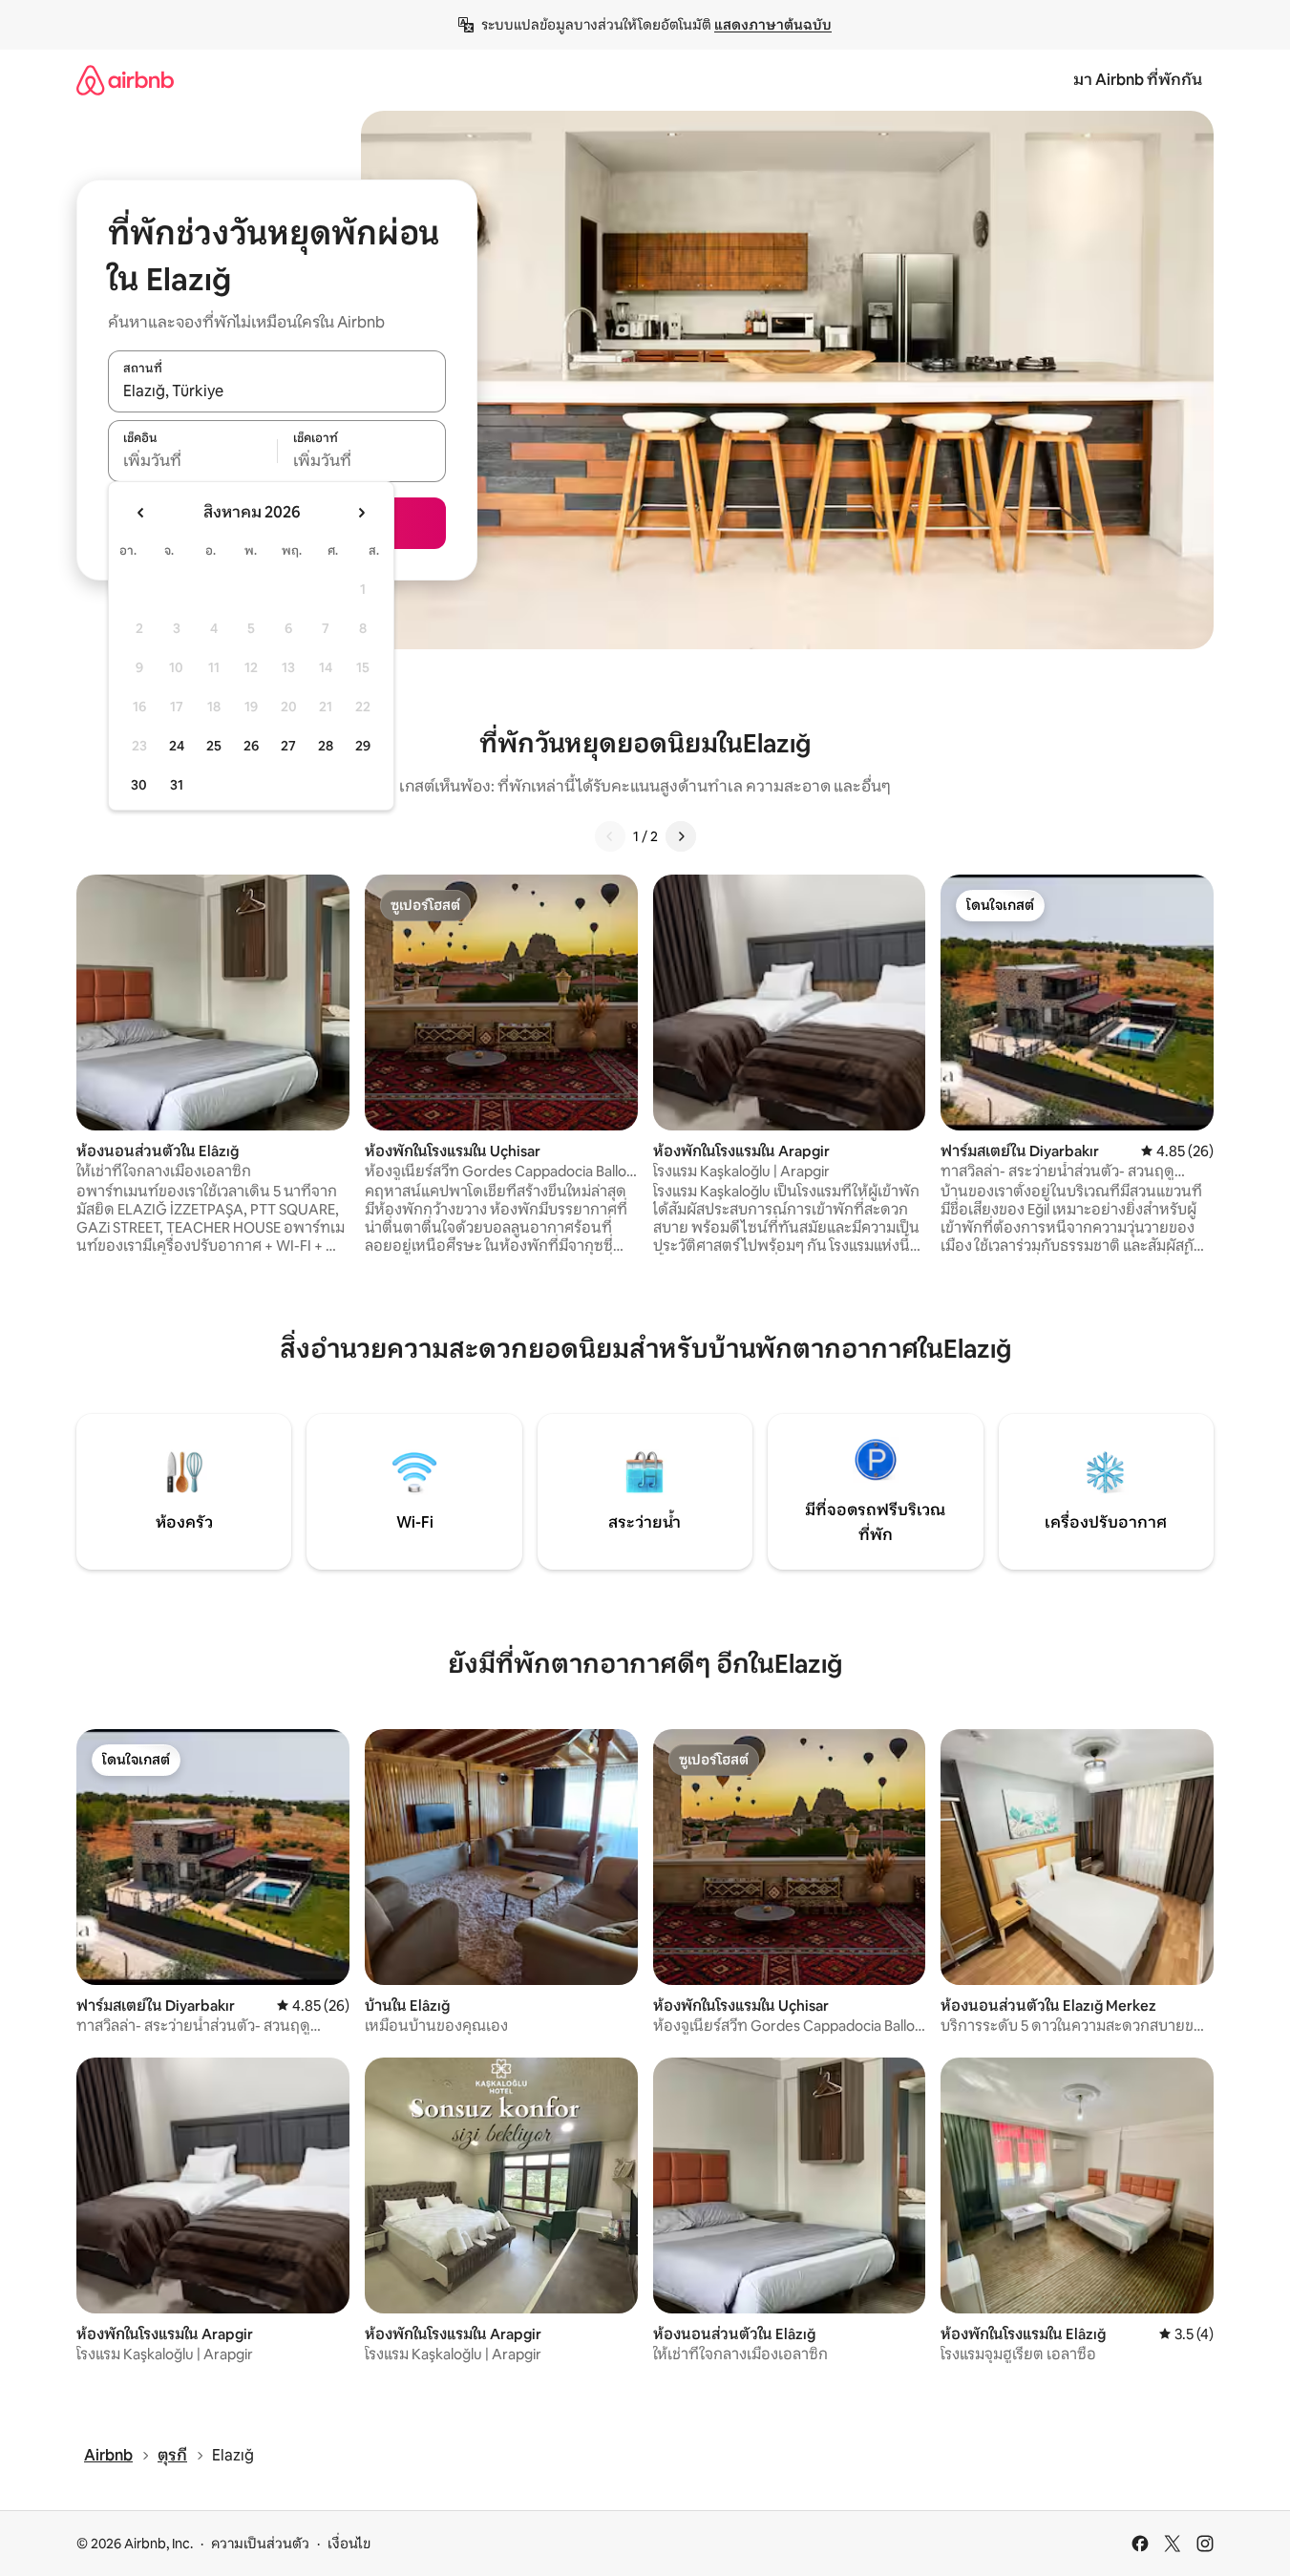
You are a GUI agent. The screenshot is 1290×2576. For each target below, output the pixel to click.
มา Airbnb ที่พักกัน (1138, 80)
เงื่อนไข (349, 2544)
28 (326, 746)
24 (177, 746)
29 (363, 746)
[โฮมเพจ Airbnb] (125, 80)
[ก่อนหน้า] (610, 836)
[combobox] (277, 391)
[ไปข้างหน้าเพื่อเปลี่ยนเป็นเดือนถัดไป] (361, 513)
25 (214, 746)
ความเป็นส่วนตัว (260, 2544)
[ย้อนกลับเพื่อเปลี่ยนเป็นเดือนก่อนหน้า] (141, 513)
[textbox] (192, 461)
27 (288, 746)
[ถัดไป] (681, 836)
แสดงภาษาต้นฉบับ (773, 25)
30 (139, 785)
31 (177, 785)
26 (251, 746)
